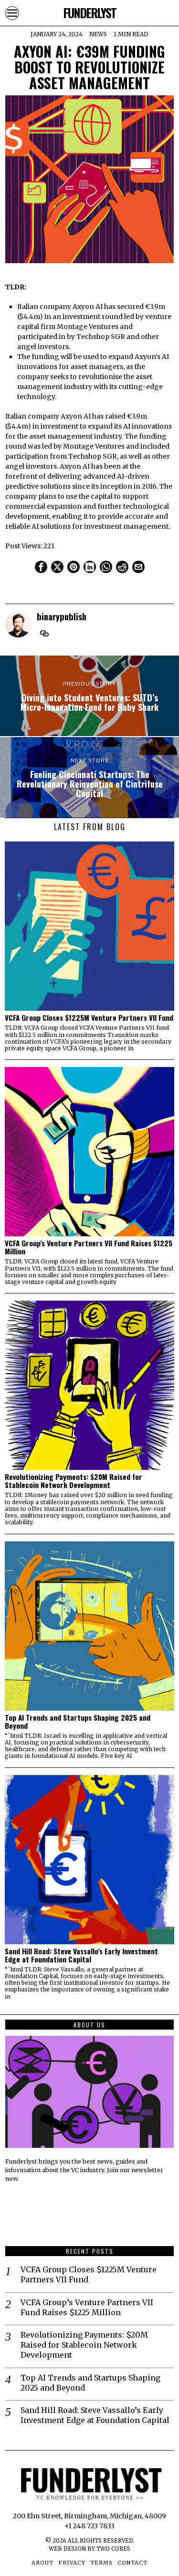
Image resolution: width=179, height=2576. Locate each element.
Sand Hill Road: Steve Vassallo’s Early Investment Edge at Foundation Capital (81, 1955)
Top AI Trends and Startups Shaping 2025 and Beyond (78, 1722)
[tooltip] (41, 567)
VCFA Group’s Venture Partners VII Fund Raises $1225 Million (89, 1247)
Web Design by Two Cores (89, 2549)
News (98, 34)
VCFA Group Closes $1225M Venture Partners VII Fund (89, 1018)
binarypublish (62, 616)
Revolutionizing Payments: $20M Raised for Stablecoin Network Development (74, 1481)
